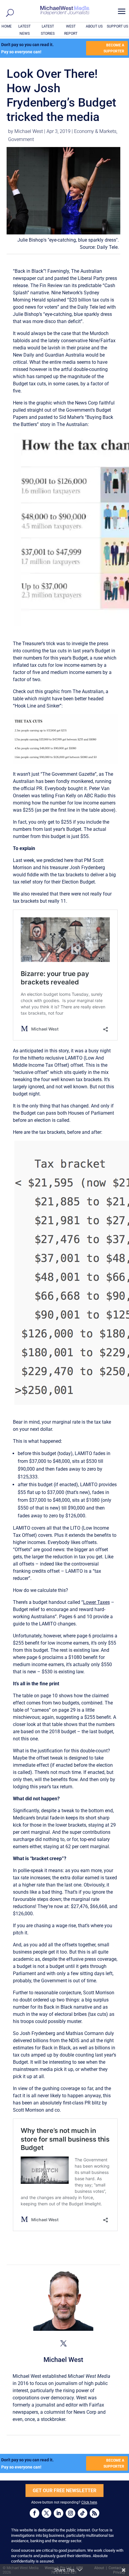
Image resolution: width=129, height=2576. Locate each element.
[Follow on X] (46, 2513)
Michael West (29, 131)
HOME (7, 26)
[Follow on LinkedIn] (58, 2513)
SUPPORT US (117, 26)
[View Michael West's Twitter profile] (63, 2343)
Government (21, 139)
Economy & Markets (95, 131)
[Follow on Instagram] (70, 2513)
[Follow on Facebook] (34, 2513)
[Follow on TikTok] (82, 2513)
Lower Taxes (96, 1602)
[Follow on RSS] (94, 2513)
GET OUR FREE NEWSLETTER (64, 2491)
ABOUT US (94, 26)
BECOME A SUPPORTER (114, 48)
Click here (89, 2502)
